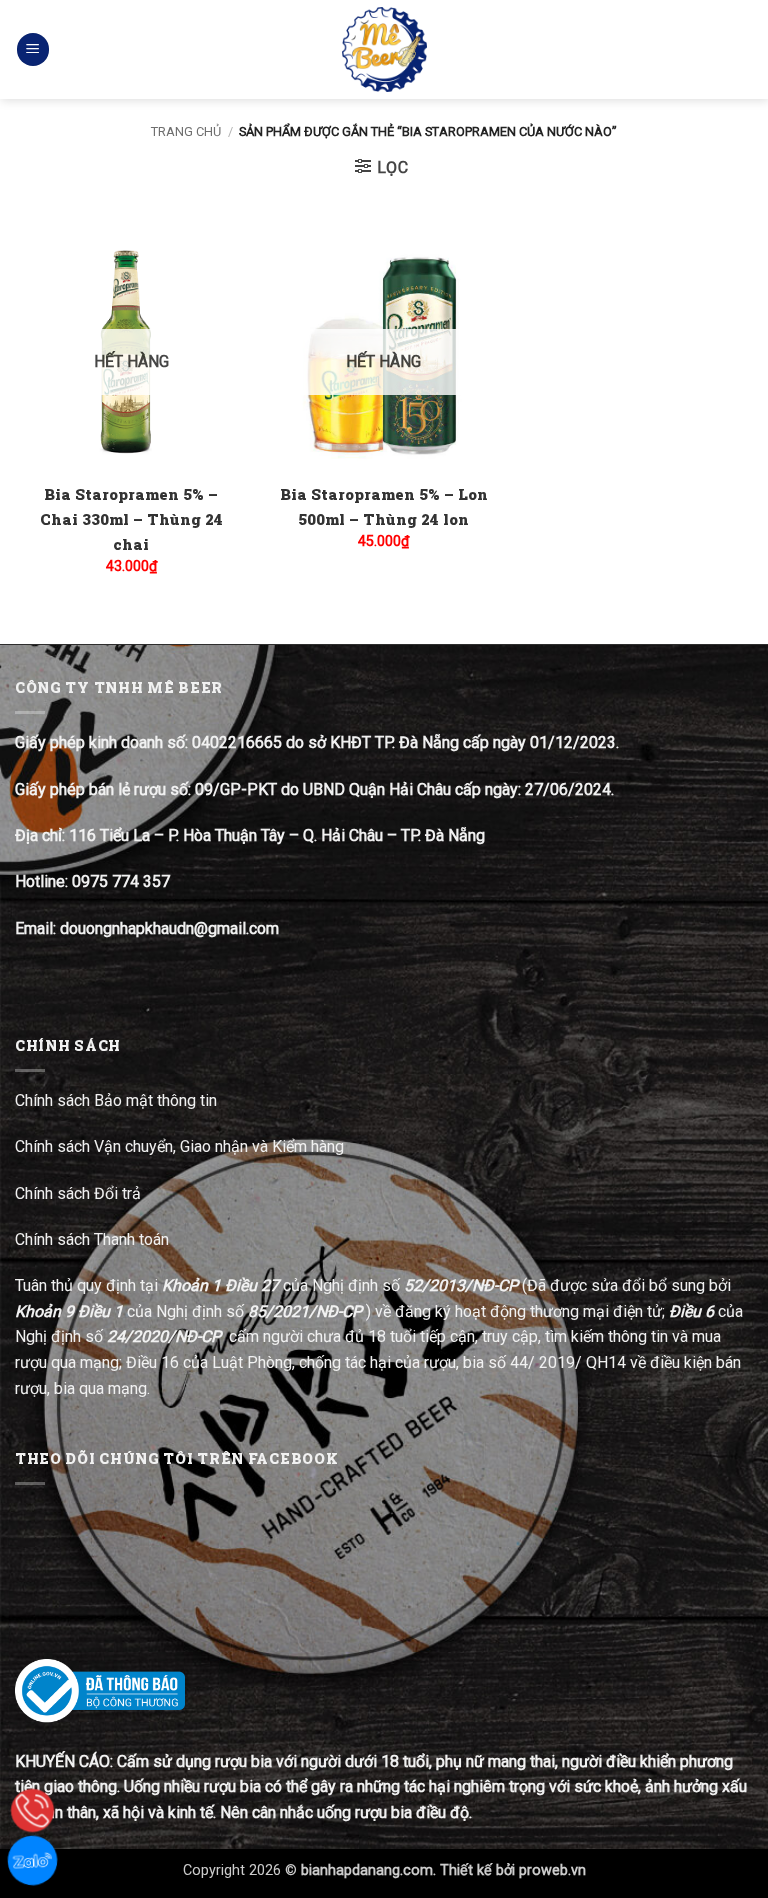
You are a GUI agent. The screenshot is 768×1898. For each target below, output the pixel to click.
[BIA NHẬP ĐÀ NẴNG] (384, 49)
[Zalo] (32, 1860)
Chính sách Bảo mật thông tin (116, 1100)
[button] (33, 49)
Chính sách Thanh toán (92, 1239)
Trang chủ (186, 131)
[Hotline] (32, 1810)
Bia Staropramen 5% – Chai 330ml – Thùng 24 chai (131, 519)
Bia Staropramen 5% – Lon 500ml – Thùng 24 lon (384, 506)
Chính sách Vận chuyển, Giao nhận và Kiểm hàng (179, 1146)
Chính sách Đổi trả (80, 1193)
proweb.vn (552, 1870)
